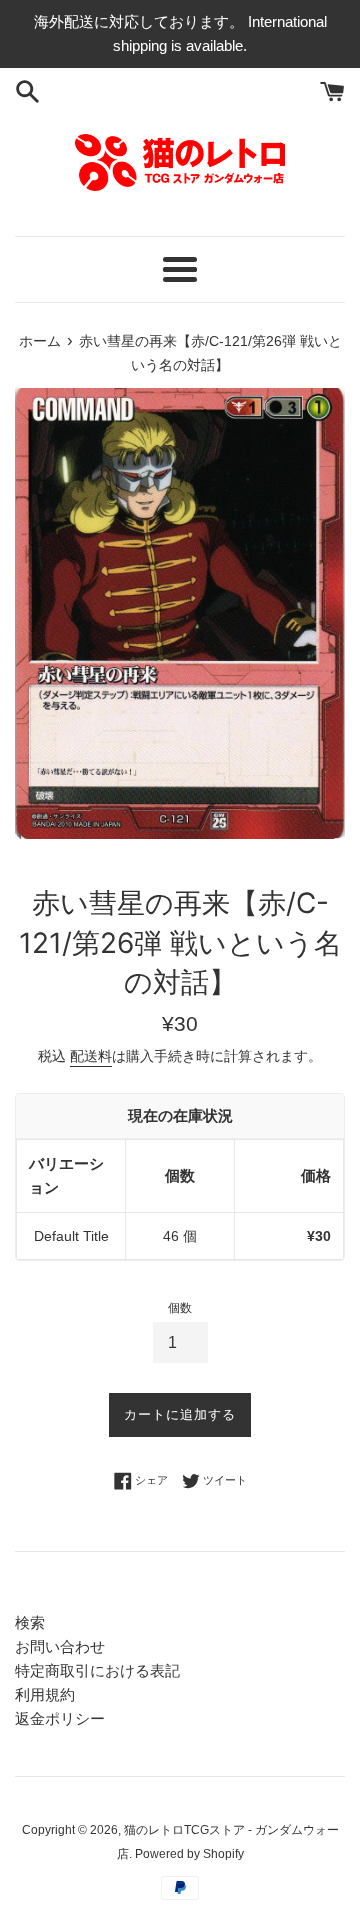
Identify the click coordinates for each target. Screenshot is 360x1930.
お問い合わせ (60, 1646)
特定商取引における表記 (97, 1670)
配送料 (91, 1056)
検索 (30, 1622)
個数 (180, 1308)
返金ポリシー (60, 1718)
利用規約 (45, 1694)
